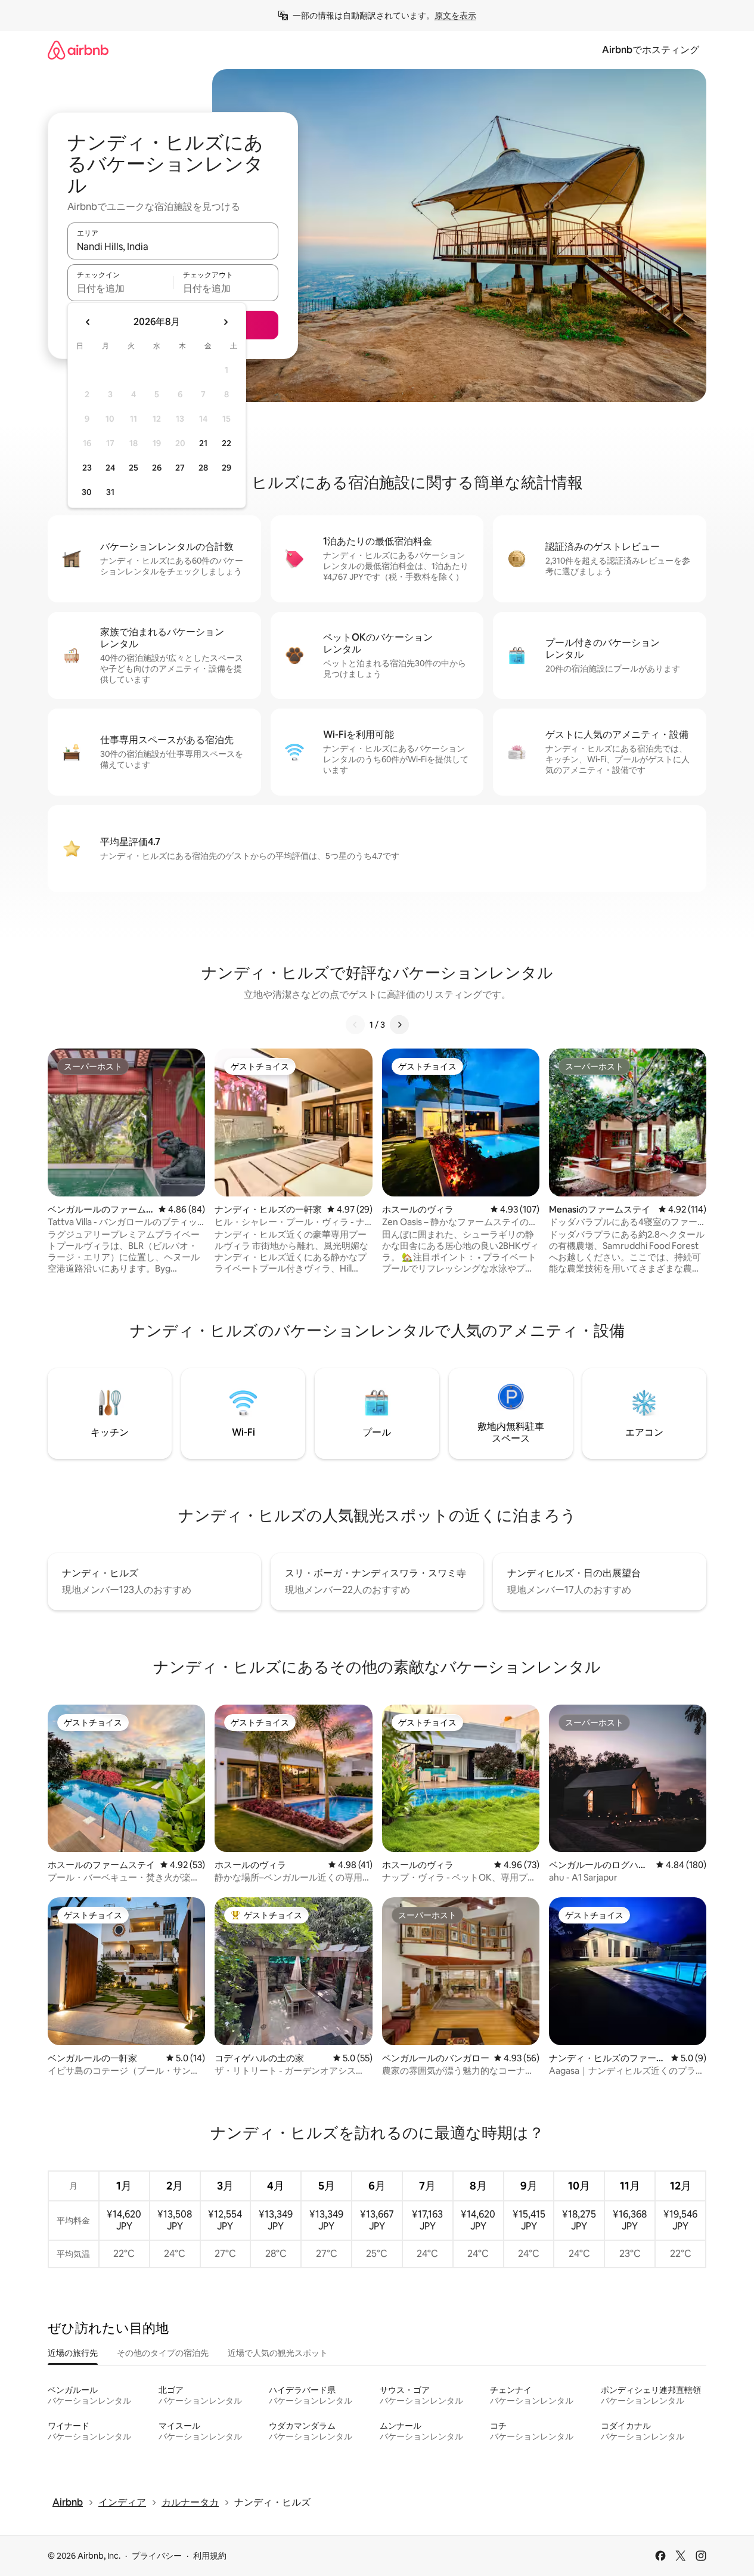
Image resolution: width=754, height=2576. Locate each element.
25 (134, 468)
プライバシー (157, 2556)
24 (110, 468)
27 (180, 468)
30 (87, 492)
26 (157, 468)
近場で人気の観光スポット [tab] (278, 2353)
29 (226, 468)
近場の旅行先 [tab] (73, 2353)
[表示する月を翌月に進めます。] (225, 322)
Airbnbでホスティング (651, 50)
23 (87, 468)
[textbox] (120, 288)
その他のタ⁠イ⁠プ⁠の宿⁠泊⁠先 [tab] (163, 2353)
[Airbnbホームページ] (78, 50)
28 (203, 468)
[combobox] (173, 246)
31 (110, 492)
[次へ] (399, 1025)
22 (226, 443)
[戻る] (355, 1025)
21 (203, 443)
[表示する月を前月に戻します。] (88, 322)
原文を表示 (455, 16)
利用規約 (210, 2556)
